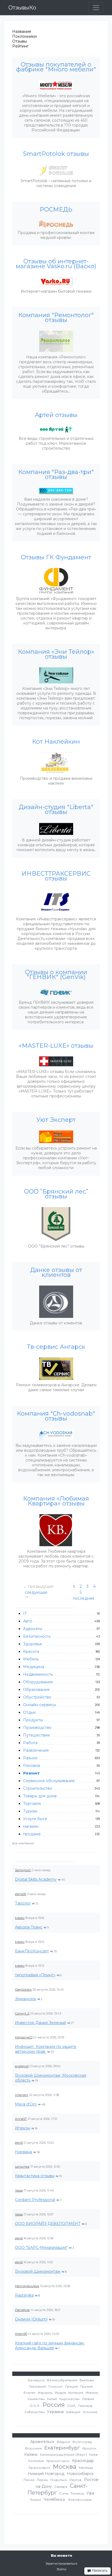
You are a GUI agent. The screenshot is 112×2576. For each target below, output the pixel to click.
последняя (83, 1598)
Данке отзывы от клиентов (56, 1273)
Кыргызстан (69, 2399)
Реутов (76, 2480)
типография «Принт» (35, 1975)
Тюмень (77, 2493)
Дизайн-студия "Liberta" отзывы (56, 810)
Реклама (32, 1766)
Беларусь (36, 2380)
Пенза (29, 2480)
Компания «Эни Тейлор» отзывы (56, 654)
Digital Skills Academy (36, 1879)
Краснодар (83, 2461)
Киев (93, 2455)
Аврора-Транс (29, 1927)
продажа (32, 1834)
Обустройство (37, 1697)
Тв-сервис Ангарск (56, 1347)
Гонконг (56, 2386)
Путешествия (36, 1735)
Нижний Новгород (46, 2474)
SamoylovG (23, 1870)
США (71, 2406)
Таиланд (85, 2406)
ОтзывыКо (22, 8)
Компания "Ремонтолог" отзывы (56, 318)
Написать (99, 2570)
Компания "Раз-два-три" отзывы (56, 475)
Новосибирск (80, 2474)
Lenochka (22, 2167)
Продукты (33, 1720)
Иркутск (89, 2448)
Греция (72, 2386)
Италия (92, 2393)
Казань (31, 2454)
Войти (62, 2569)
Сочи (64, 2493)
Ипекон (23, 2128)
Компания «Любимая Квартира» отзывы (56, 1501)
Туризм (30, 1811)
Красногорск (58, 2461)
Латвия (88, 2399)
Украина (55, 2412)
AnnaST (21, 2119)
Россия (54, 2405)
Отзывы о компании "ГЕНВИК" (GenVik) (56, 975)
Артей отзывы (56, 415)
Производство (37, 1728)
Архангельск (42, 2442)
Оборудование (38, 1682)
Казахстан (36, 2399)
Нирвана (24, 2152)
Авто (28, 1621)
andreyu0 (22, 2066)
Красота (31, 1652)
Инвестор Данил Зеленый (41, 2023)
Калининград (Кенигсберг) (63, 2455)
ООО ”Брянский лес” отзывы (56, 1194)
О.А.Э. (35, 2406)
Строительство (38, 1788)
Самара (61, 2487)
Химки (36, 2500)
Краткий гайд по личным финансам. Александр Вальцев (50, 2345)
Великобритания (62, 2380)
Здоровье (33, 1644)
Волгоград (82, 2442)
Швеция (73, 2412)
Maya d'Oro (26, 2104)
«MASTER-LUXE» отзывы (56, 1046)
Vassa (19, 2190)
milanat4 (22, 2095)
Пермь (42, 2480)
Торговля (32, 1804)
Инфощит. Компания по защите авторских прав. (46, 2049)
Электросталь (80, 2500)
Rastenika (24, 2295)
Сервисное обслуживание (49, 1781)
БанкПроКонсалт (32, 1951)
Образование (36, 1690)
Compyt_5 (22, 2013)
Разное (30, 1758)
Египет (29, 2393)
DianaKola (22, 2310)
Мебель (31, 1659)
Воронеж (34, 2448)
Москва (65, 2467)
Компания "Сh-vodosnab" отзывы (56, 1416)
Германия (37, 2386)
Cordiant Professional (35, 2200)
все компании (23, 1843)
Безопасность (37, 1636)
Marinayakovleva (27, 2286)
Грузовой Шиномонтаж (38, 2271)
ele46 (19, 2143)
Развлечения (36, 1750)
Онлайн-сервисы (40, 1705)
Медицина (34, 1667)
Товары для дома (40, 1796)
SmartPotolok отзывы (56, 154)
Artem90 (21, 2334)
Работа (30, 1743)
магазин (31, 1826)
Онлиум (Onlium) (31, 2319)
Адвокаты (33, 1629)
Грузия (87, 2386)
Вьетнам (87, 2380)
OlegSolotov (23, 1990)
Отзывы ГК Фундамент (56, 557)
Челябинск (54, 2499)
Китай (52, 2399)
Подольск (59, 2480)
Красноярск (40, 2468)
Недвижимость (38, 1674)
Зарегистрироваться (61, 2564)
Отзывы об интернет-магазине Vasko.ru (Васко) (56, 264)
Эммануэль (26, 1999)
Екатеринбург (62, 2448)
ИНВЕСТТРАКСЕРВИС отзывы (56, 876)
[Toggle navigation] (96, 8)
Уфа (90, 2493)
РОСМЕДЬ (56, 210)
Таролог (23, 1903)
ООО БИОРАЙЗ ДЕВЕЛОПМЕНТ (48, 2224)
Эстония (90, 2412)
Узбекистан (35, 2412)
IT (25, 1614)
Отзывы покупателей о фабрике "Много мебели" (56, 67)
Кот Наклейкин (56, 742)
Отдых (29, 1712)
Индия (60, 2393)
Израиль (45, 2393)
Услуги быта (35, 1819)
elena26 (21, 1894)
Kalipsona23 (24, 2037)
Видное (63, 2442)
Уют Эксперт (56, 1120)
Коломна (36, 2461)
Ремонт (31, 1773)
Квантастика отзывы (35, 2176)
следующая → (36, 1594)
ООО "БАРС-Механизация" (41, 2247)
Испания (76, 2393)
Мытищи (86, 2468)
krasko (20, 1918)
